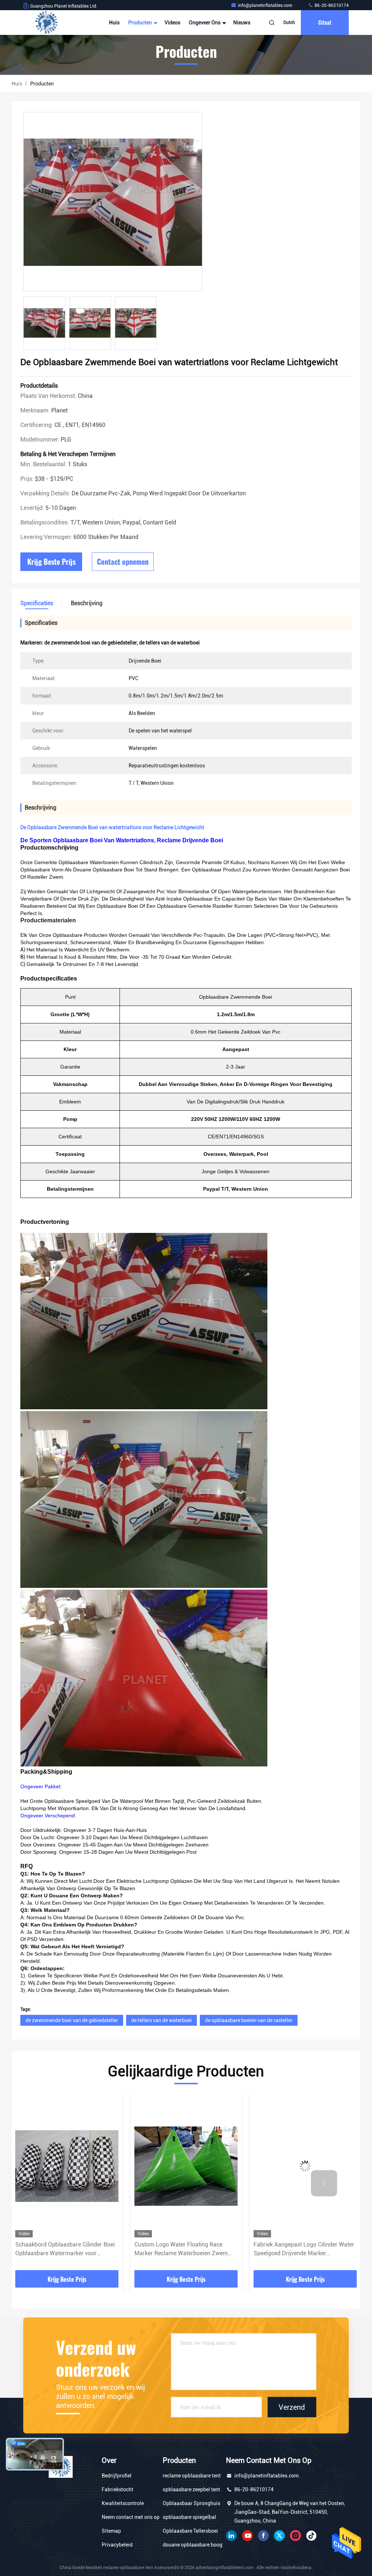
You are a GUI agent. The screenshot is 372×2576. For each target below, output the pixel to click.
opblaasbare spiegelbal (189, 2517)
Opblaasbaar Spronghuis (191, 2503)
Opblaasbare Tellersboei (190, 2531)
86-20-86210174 (331, 5)
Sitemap (111, 2531)
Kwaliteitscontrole (123, 2503)
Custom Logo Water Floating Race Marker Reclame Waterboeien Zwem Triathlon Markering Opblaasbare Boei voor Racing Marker (64, 2249)
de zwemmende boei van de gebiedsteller (72, 2020)
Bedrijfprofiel (117, 2476)
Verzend (292, 2407)
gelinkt (231, 2536)
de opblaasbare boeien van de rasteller (249, 2020)
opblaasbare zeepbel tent (191, 2489)
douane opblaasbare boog (193, 2545)
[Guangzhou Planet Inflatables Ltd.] (46, 23)
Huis (114, 23)
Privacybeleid (117, 2545)
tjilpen (279, 2536)
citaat (325, 22)
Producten (141, 23)
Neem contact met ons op (131, 2517)
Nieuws (242, 23)
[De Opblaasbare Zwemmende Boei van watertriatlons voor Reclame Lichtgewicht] (113, 202)
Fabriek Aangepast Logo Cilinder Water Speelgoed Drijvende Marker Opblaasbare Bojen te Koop (185, 2249)
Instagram (295, 2536)
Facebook (263, 2536)
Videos (172, 23)
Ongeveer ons (205, 23)
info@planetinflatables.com (266, 5)
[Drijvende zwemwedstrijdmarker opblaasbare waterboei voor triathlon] (305, 2166)
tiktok (311, 2536)
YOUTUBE (247, 2536)
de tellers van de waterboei (161, 2020)
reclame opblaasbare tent (192, 2476)
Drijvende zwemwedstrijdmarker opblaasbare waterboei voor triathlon (301, 2249)
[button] (48, 2183)
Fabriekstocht (118, 2489)
